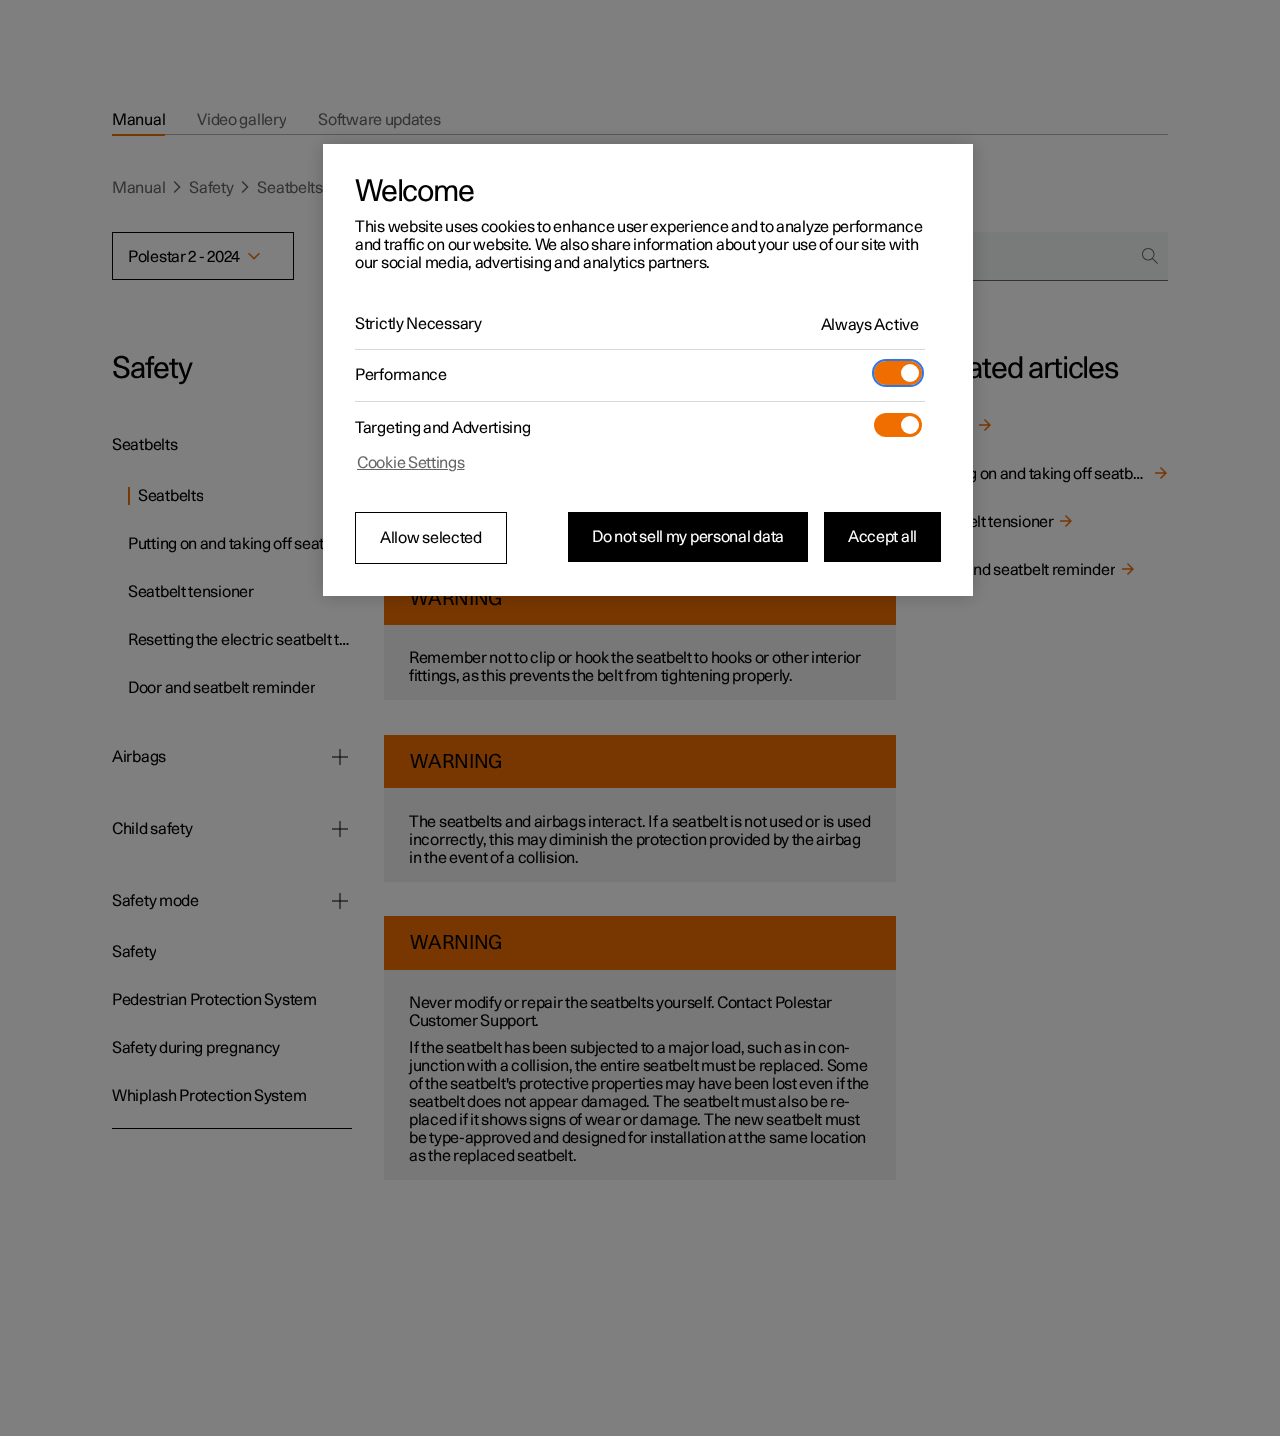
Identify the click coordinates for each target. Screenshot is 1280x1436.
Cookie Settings (411, 463)
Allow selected (431, 538)
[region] (648, 370)
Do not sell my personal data (688, 537)
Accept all (882, 537)
